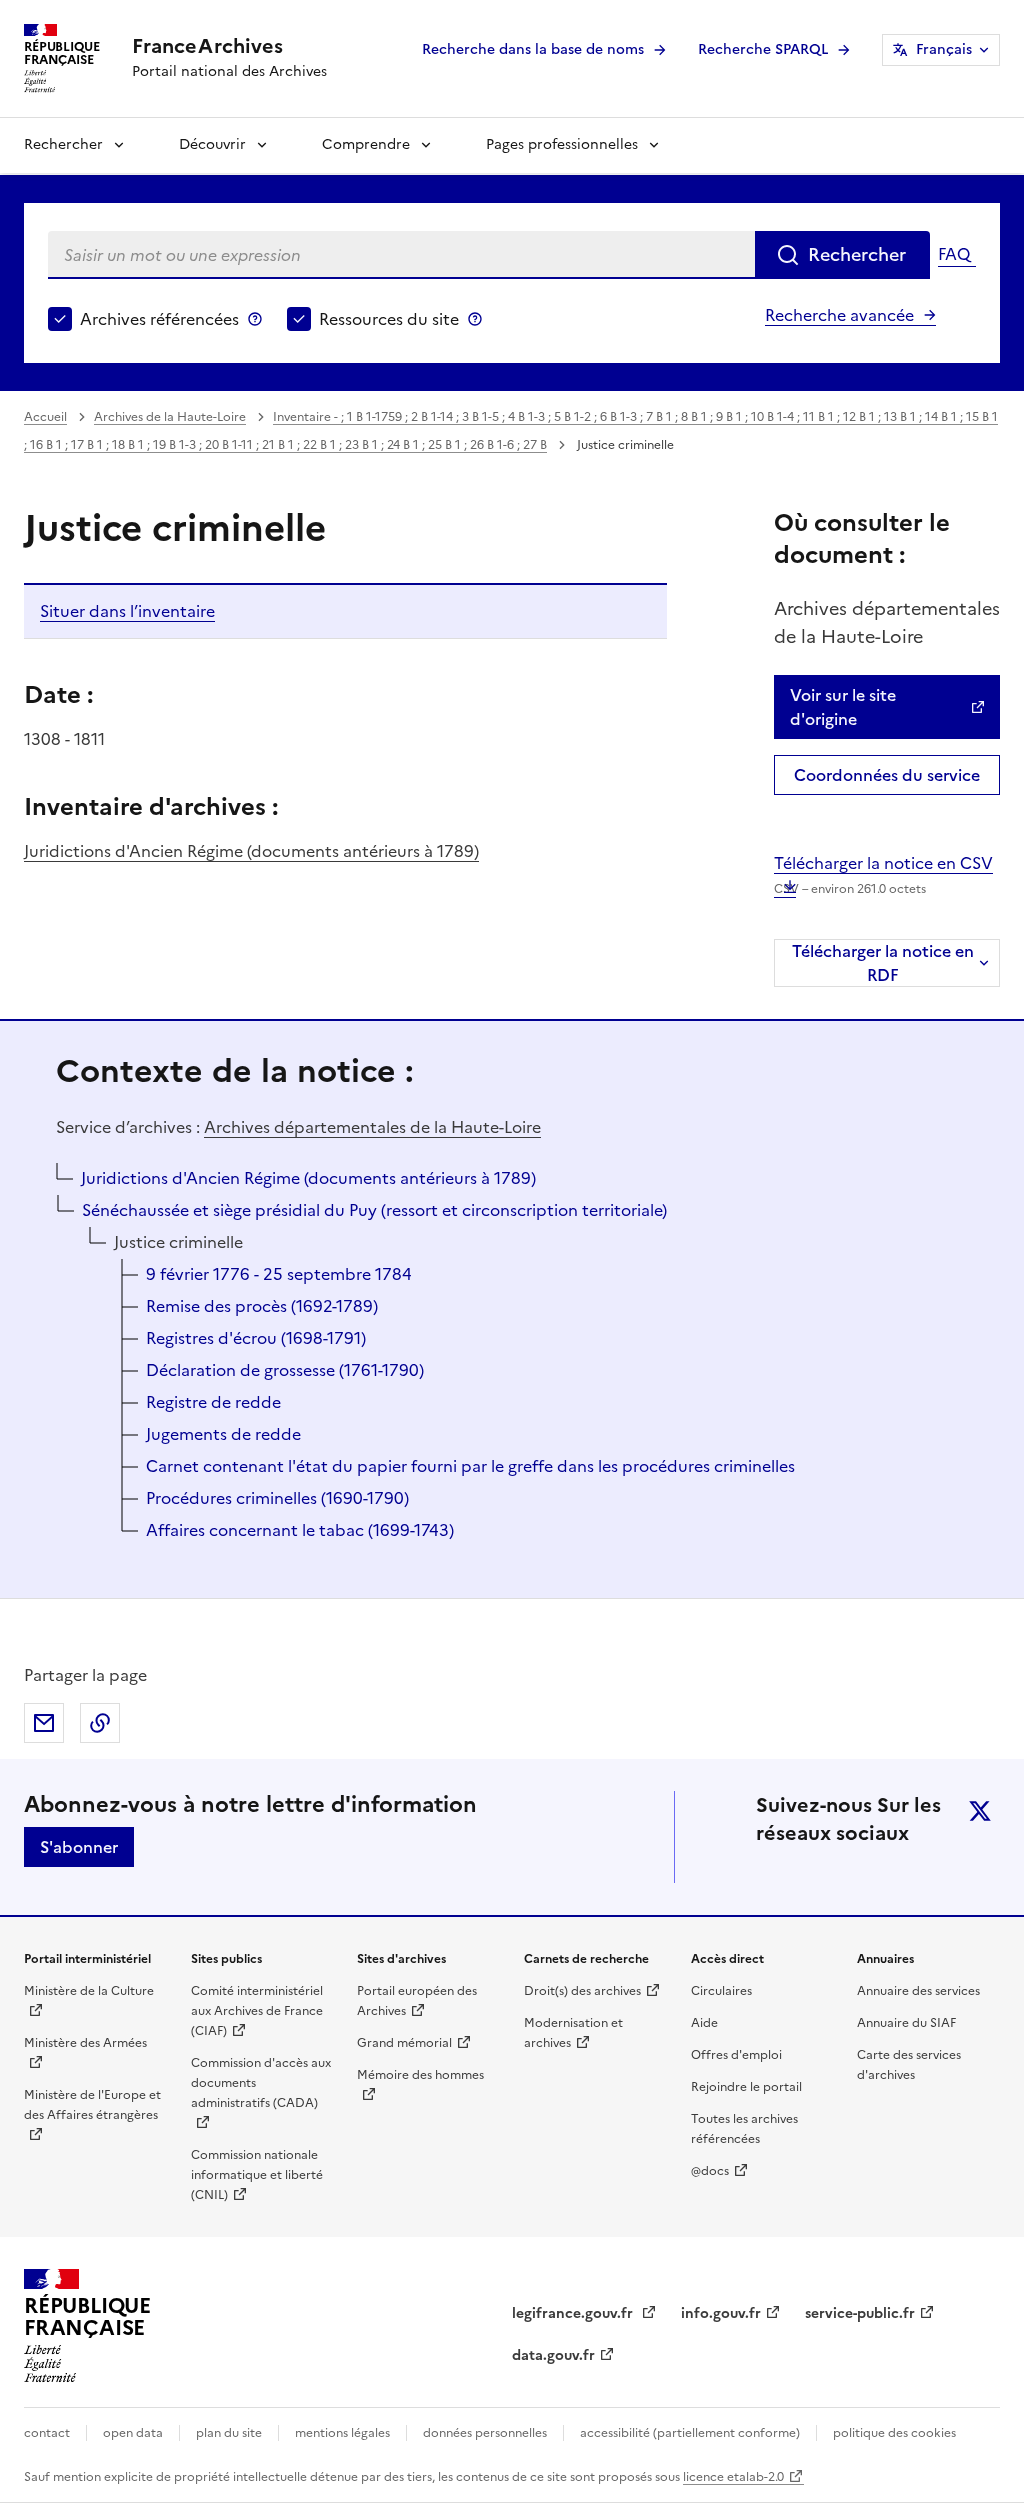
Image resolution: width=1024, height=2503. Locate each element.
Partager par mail (44, 1723)
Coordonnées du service (887, 775)
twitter (980, 1811)
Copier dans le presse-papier (100, 1723)
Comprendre (366, 144)
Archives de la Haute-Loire (170, 417)
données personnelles (485, 2433)
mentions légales (342, 2433)
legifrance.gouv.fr (574, 2313)
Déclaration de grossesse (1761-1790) (285, 1370)
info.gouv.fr (721, 2313)
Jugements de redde (223, 1434)
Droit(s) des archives (582, 1991)
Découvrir (212, 144)
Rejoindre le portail (746, 2087)
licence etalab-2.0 (733, 2477)
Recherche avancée (839, 315)
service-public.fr (860, 2313)
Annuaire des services (918, 1991)
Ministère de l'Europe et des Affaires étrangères (92, 2105)
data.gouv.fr (553, 2355)
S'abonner (79, 1847)
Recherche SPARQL (763, 49)
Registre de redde (213, 1402)
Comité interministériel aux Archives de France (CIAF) (257, 2011)
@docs (710, 2171)
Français (944, 49)
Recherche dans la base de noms (533, 49)
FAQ (954, 254)
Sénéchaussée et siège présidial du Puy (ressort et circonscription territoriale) (374, 1210)
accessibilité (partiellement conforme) (690, 2433)
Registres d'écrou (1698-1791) (256, 1338)
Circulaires (721, 1991)
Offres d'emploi (736, 2055)
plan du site (229, 2433)
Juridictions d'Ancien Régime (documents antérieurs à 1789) (251, 851)
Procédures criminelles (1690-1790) (277, 1498)
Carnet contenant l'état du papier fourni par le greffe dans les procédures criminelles (470, 1466)
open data (133, 2433)
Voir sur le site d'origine (843, 707)
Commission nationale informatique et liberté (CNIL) (257, 2175)
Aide (704, 2023)
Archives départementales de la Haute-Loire (372, 1127)
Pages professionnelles (562, 144)
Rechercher (63, 144)
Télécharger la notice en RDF (883, 963)
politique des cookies (894, 2433)
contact (47, 2433)
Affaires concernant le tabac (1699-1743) (300, 1530)
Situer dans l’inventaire (127, 611)
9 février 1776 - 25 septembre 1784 (279, 1274)
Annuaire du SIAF (906, 2023)
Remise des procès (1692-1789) (262, 1306)
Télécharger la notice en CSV (883, 874)
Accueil (45, 417)
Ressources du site (389, 319)
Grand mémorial (404, 2043)
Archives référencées (159, 319)
